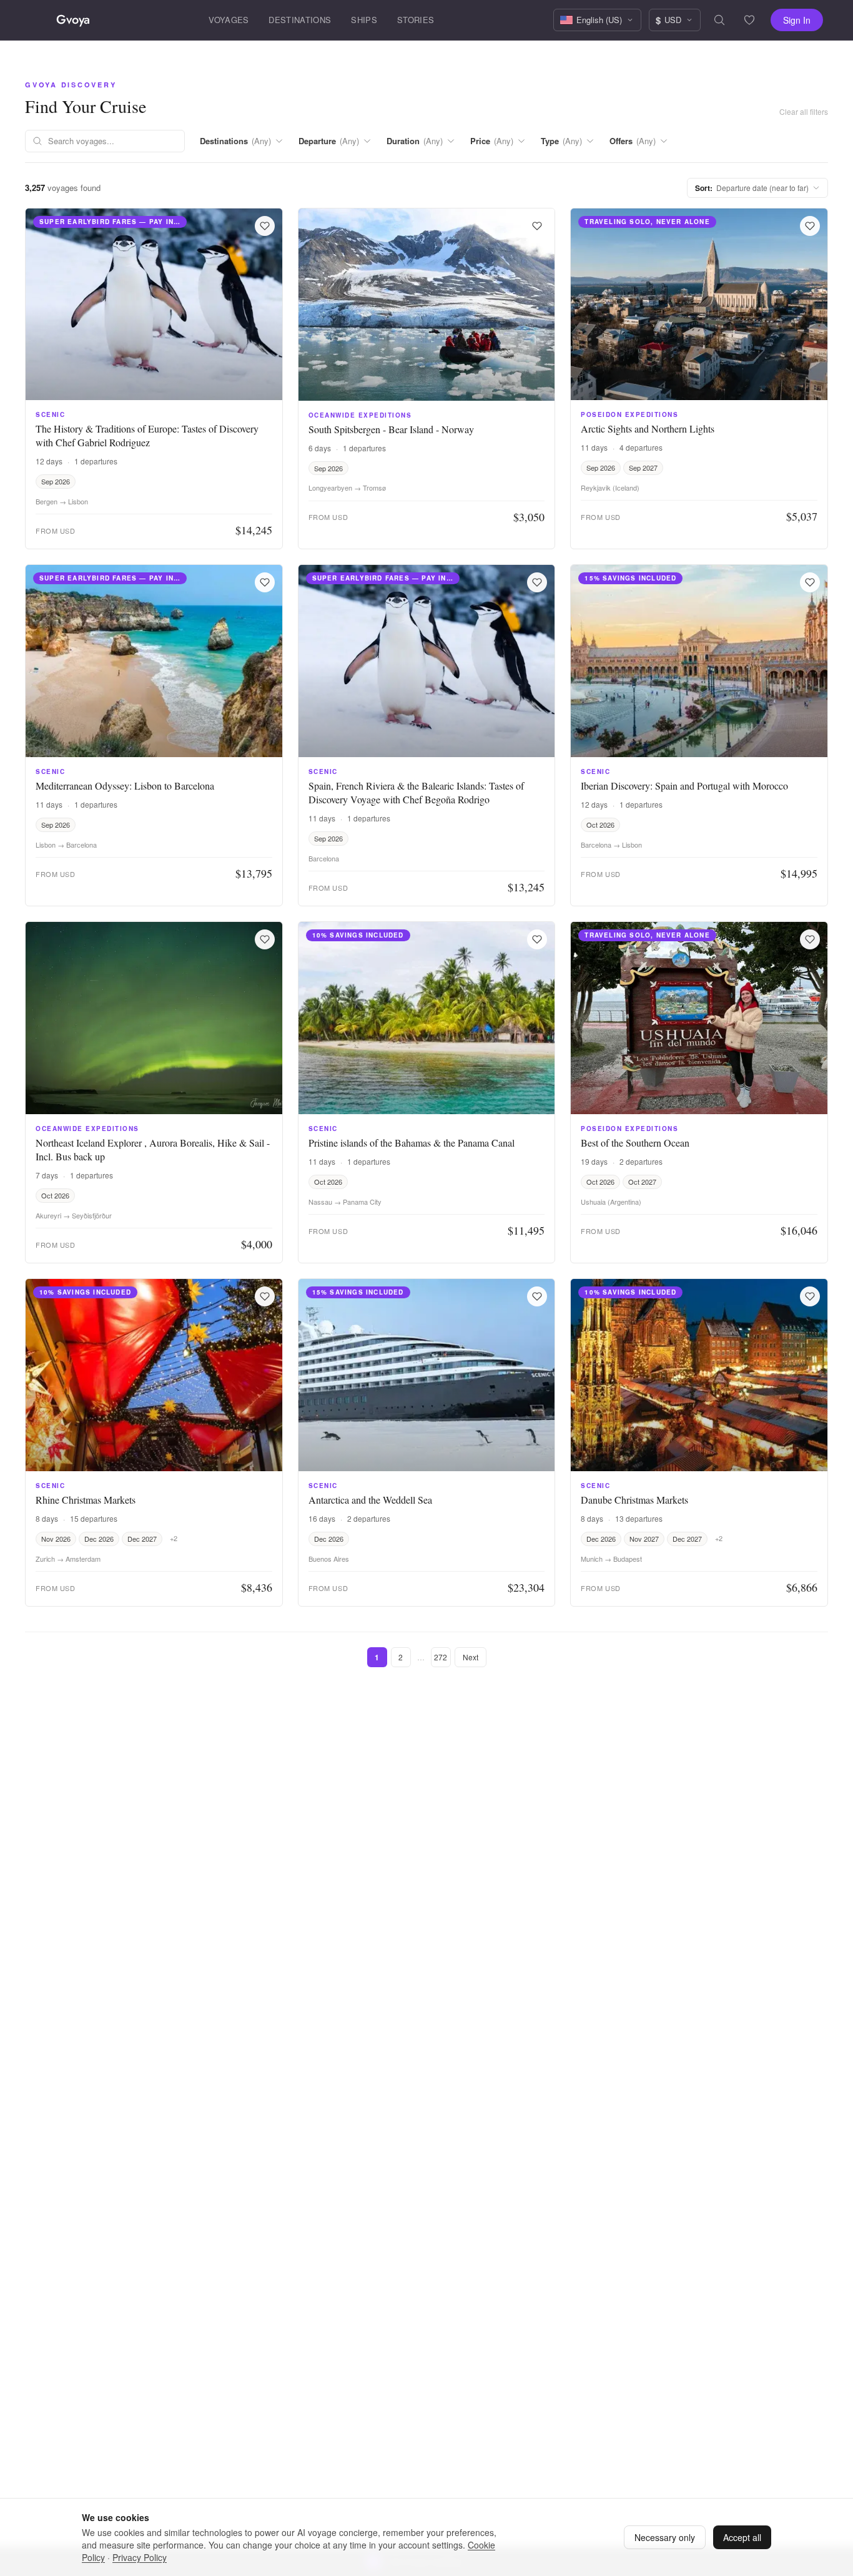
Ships (364, 20)
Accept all (742, 2537)
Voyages (229, 20)
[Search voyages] (719, 20)
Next (471, 1657)
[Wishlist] (749, 20)
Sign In (797, 20)
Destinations (300, 20)
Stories (416, 20)
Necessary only (665, 2537)
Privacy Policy (140, 2557)
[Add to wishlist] (265, 226)
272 (441, 1657)
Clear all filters (804, 111)
